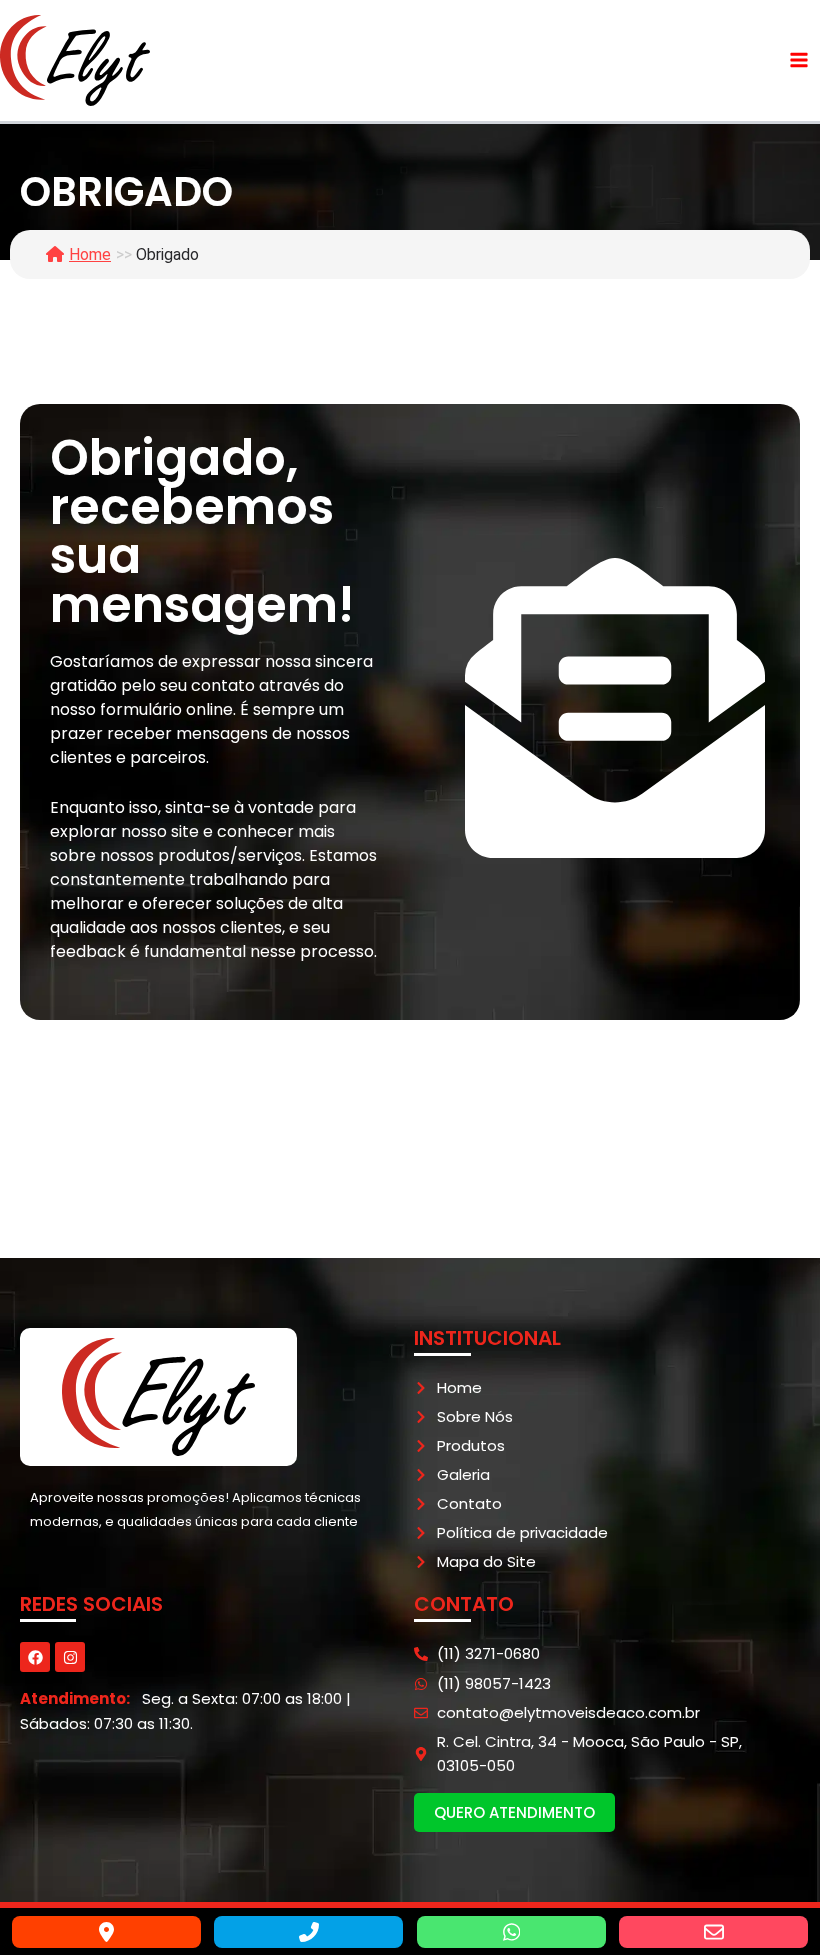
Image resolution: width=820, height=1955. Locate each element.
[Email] (713, 1932)
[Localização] (106, 1932)
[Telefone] (308, 1932)
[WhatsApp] (511, 1932)
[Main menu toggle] (799, 60)
